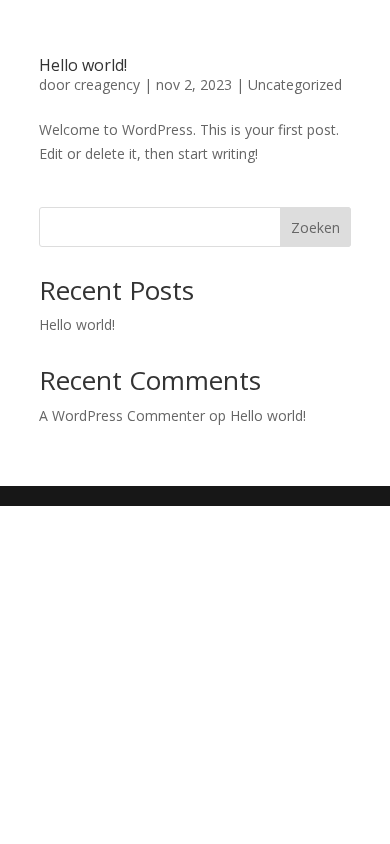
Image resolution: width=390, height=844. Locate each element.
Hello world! (83, 65)
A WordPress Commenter (122, 415)
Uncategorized (295, 84)
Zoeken (315, 227)
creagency (107, 84)
